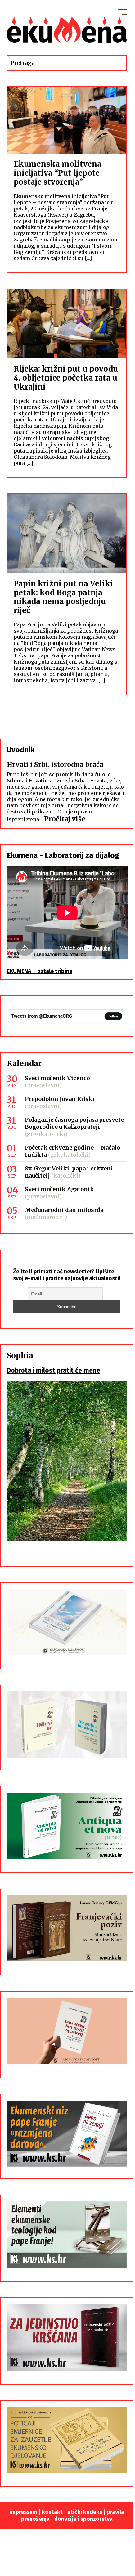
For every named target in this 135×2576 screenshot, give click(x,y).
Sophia (20, 1356)
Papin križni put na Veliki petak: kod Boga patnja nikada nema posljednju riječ (63, 597)
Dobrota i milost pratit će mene (54, 1371)
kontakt (52, 2512)
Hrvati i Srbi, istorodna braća (55, 765)
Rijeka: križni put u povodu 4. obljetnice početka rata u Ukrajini (66, 378)
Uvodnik (21, 750)
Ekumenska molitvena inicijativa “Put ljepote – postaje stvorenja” (61, 173)
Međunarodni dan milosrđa (64, 1210)
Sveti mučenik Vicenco (57, 1078)
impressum (23, 2512)
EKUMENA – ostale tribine (40, 971)
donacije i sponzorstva (83, 2519)
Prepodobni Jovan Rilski (60, 1099)
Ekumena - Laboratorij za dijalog (63, 855)
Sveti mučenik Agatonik (59, 1189)
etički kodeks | (87, 2512)
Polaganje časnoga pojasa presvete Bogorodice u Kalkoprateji (74, 1123)
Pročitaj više (65, 819)
